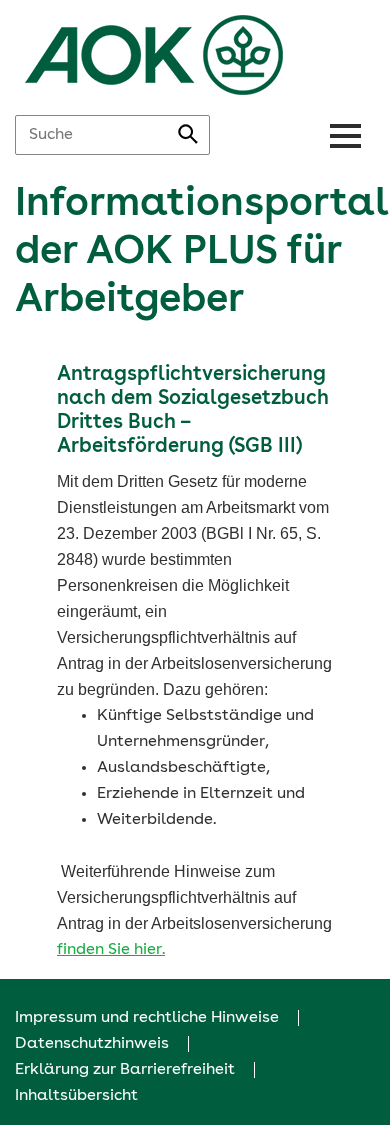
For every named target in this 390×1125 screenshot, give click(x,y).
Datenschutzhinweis (92, 1044)
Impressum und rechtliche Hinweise (147, 1018)
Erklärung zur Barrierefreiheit (125, 1070)
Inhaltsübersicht (76, 1096)
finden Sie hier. (111, 950)
